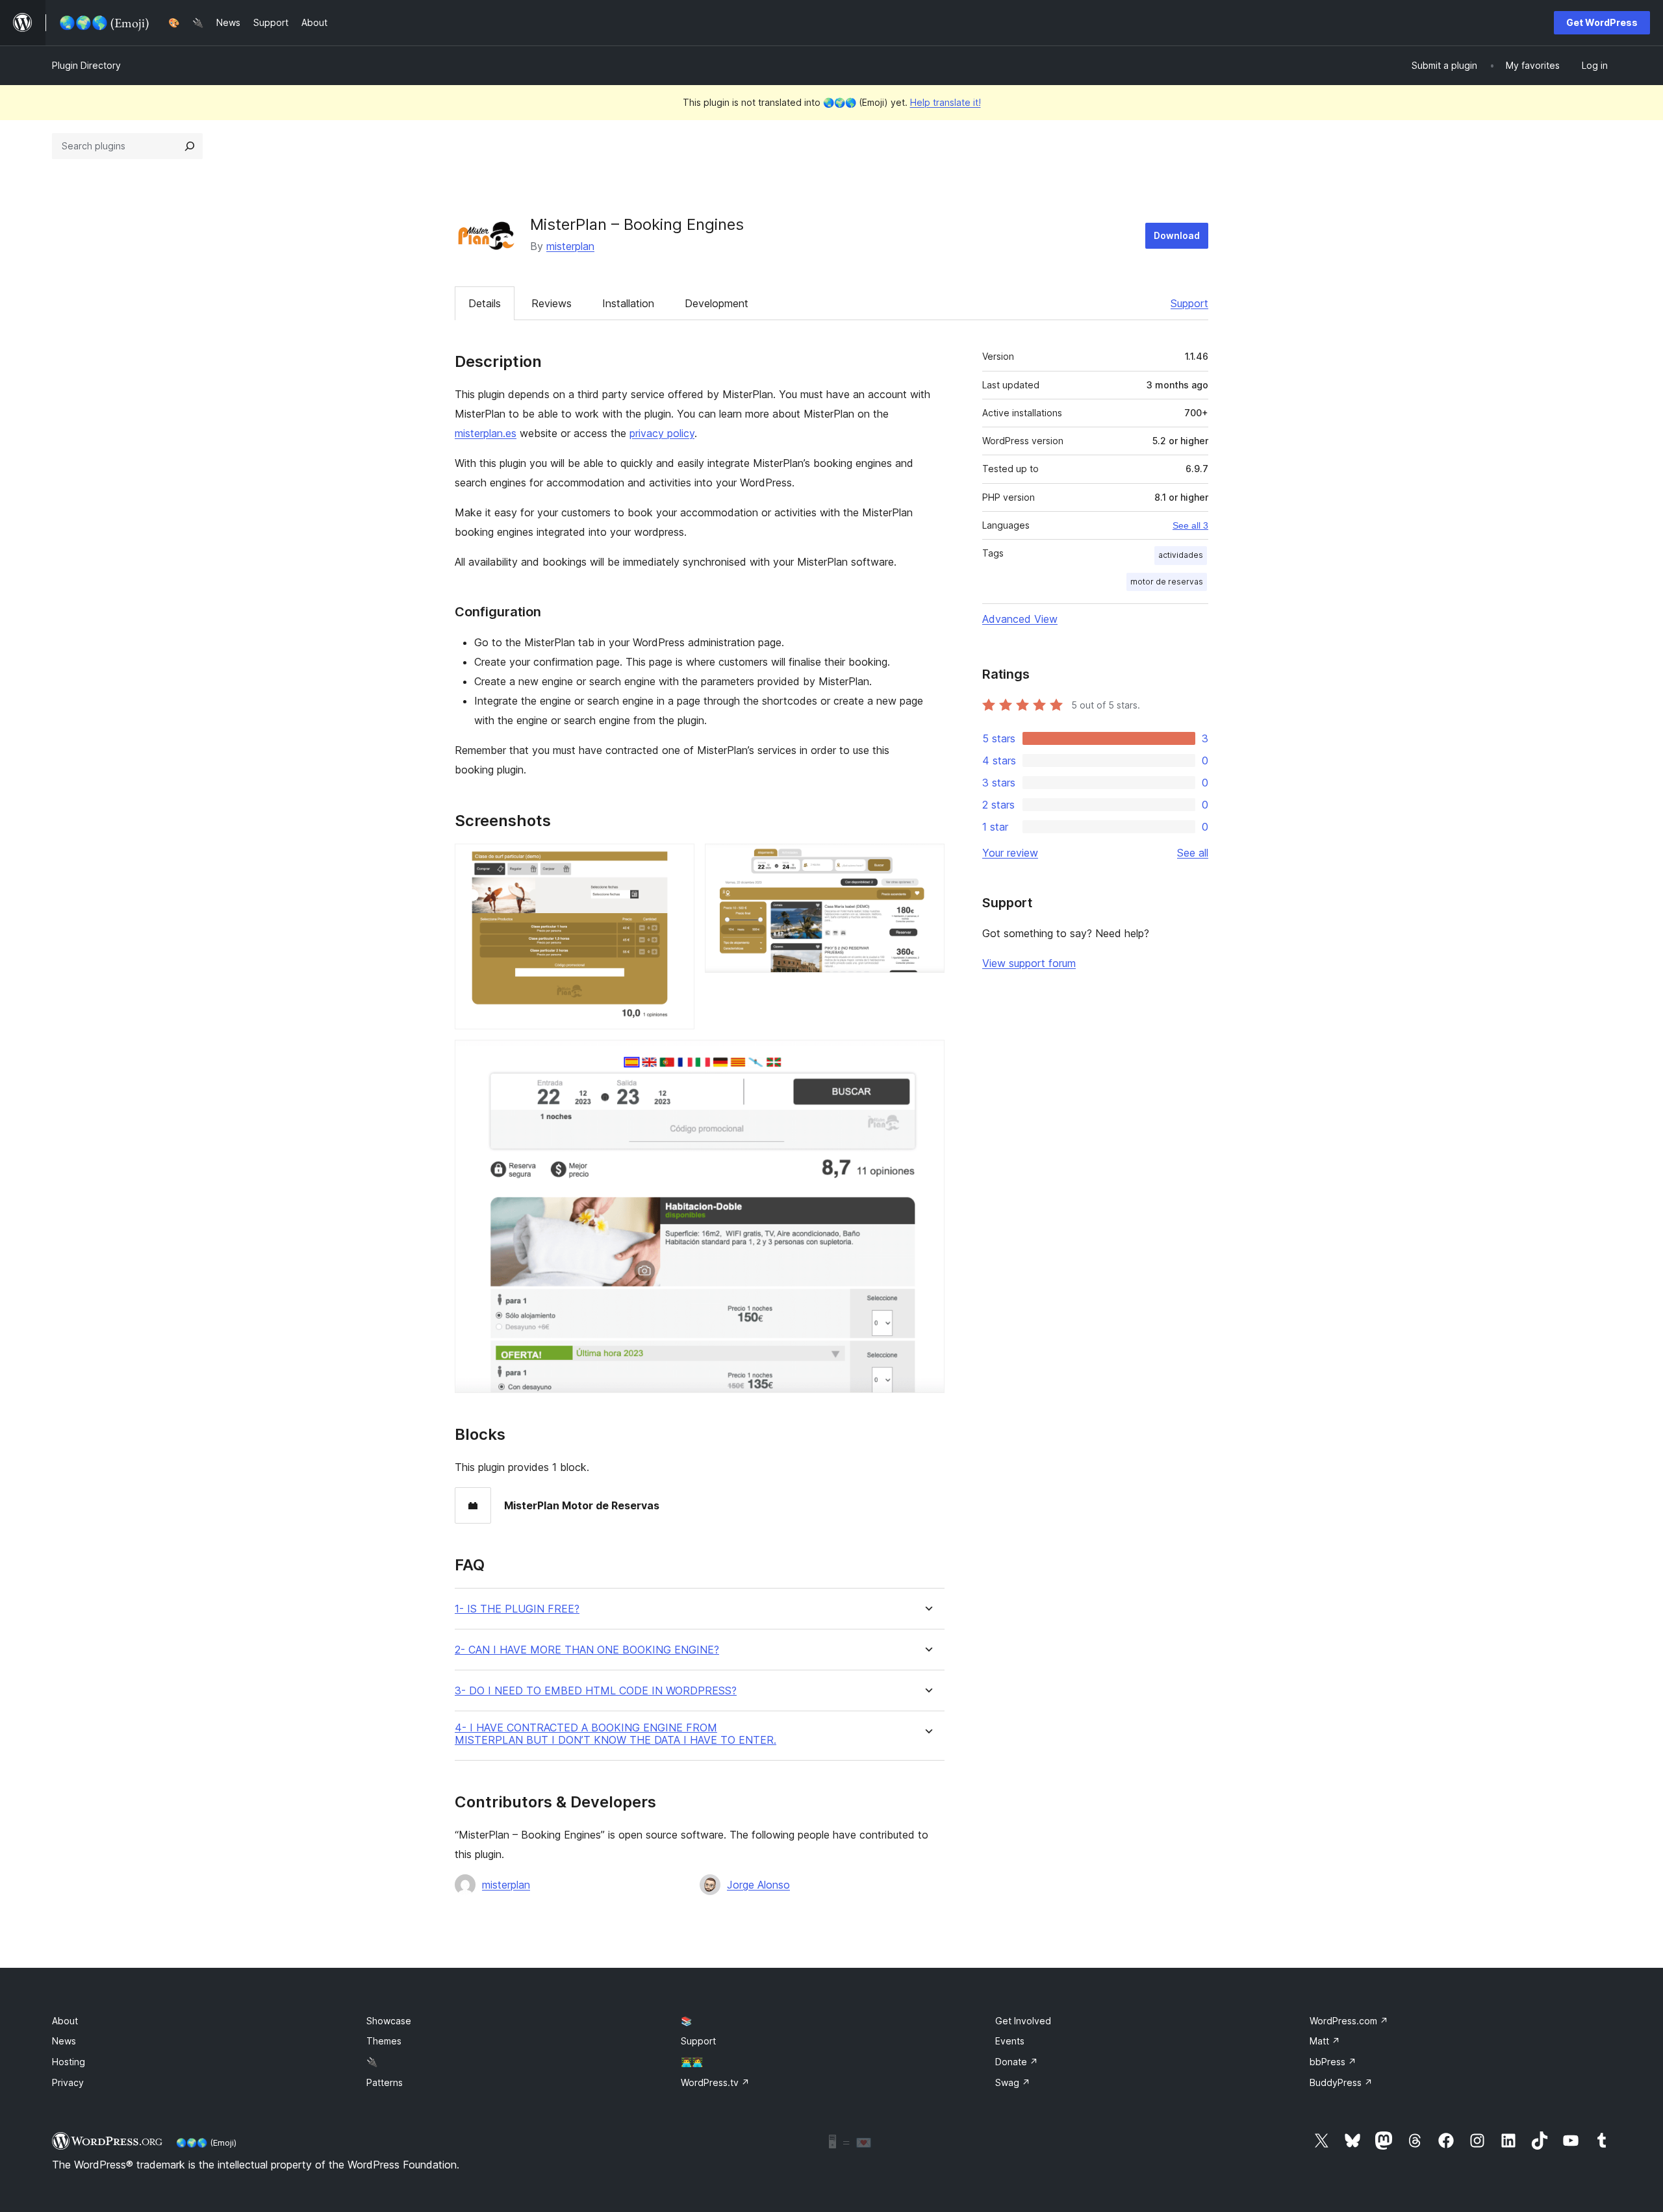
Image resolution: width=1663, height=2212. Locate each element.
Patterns (385, 2082)
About (65, 2021)
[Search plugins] (190, 146)
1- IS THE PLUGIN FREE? (517, 1609)
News (64, 2041)
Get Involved (1023, 2021)
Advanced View (1020, 619)
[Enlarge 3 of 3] (927, 1057)
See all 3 (1190, 525)
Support (1189, 303)
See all (1193, 853)
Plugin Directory (86, 65)
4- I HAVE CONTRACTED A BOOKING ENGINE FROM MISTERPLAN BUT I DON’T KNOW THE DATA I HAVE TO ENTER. (616, 1734)
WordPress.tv (715, 2082)
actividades (1181, 555)
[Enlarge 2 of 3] (927, 861)
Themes (384, 2041)
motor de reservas (1167, 582)
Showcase (389, 2021)
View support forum (1029, 963)
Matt (1325, 2041)
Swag (1013, 2082)
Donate (1017, 2062)
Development (717, 303)
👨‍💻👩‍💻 (692, 2062)
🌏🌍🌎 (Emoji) (206, 2143)
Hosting (69, 2062)
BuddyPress (1341, 2082)
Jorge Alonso (758, 1885)
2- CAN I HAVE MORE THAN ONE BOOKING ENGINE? (587, 1650)
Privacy (68, 2082)
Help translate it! (946, 102)
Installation (628, 303)
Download (1177, 235)
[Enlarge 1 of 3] (677, 861)
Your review (1010, 853)
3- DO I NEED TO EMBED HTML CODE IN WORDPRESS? (596, 1691)
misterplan (570, 246)
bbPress (1333, 2062)
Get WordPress (1602, 22)
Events (1010, 2041)
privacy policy (662, 433)
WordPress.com (1349, 2021)
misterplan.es (486, 433)
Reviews (552, 303)
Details (485, 303)
